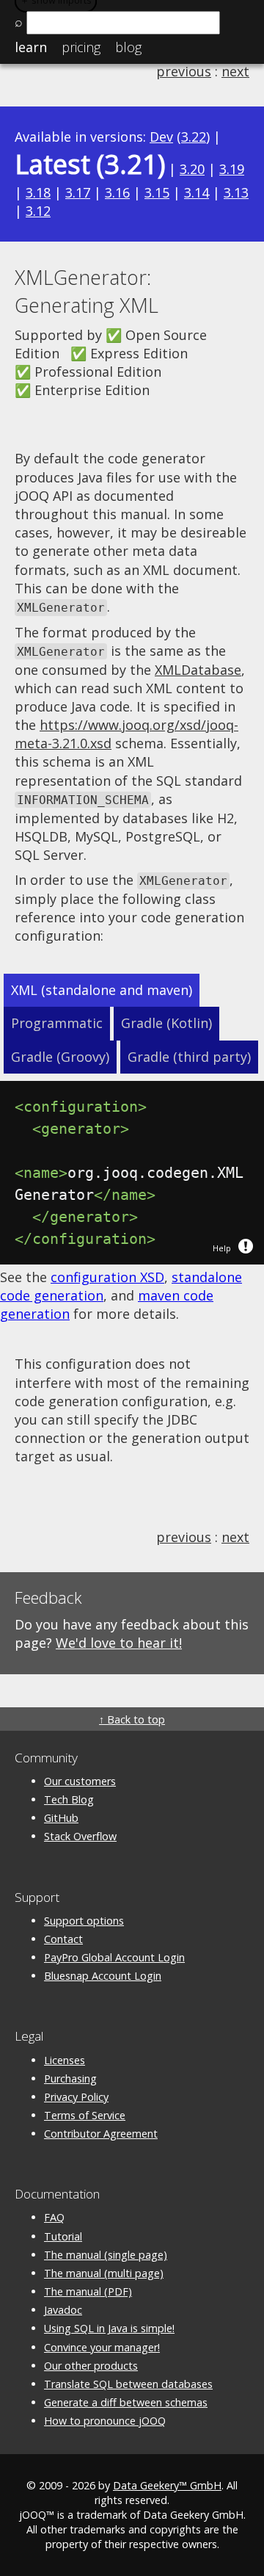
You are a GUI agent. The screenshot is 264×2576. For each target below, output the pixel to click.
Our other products (91, 2366)
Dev (161, 137)
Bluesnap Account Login (103, 1976)
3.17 (78, 192)
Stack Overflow (80, 1836)
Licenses (65, 2060)
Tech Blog (69, 1799)
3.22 (194, 137)
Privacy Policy (76, 2097)
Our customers (80, 1781)
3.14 (197, 192)
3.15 (157, 192)
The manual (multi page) (104, 2273)
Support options (84, 1921)
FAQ (54, 2217)
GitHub (61, 1818)
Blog (128, 47)
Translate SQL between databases (128, 2384)
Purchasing (70, 2078)
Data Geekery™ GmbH (167, 2485)
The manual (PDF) (88, 2291)
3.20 (192, 169)
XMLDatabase (198, 670)
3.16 (117, 192)
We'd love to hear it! (119, 1643)
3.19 (232, 169)
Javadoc (63, 2310)
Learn (31, 47)
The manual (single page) (106, 2255)
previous (184, 71)
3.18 (38, 192)
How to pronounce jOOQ (105, 2421)
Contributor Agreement (101, 2134)
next (235, 71)
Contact (63, 1939)
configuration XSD (107, 1277)
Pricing (81, 47)
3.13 (236, 192)
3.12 (38, 211)
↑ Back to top (132, 1719)
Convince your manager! (102, 2347)
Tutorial (63, 2236)
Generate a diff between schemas (126, 2402)
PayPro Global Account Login (114, 1957)
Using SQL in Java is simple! (109, 2328)
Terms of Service (85, 2115)
